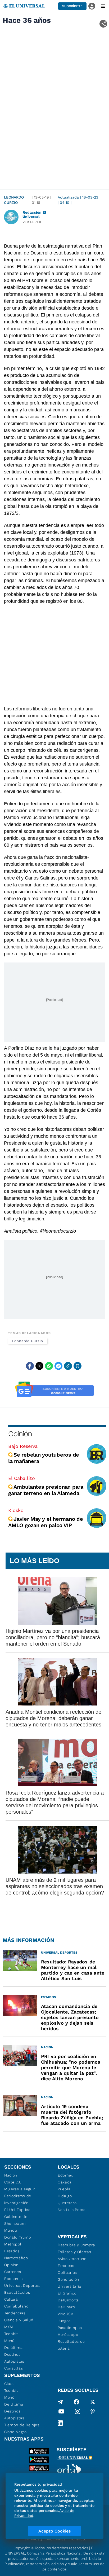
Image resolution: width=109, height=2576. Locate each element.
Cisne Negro (15, 2432)
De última (13, 2348)
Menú (9, 2341)
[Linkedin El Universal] (60, 2423)
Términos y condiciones (44, 2539)
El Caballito (22, 1478)
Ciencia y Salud (19, 2320)
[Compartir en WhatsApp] (49, 1366)
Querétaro (67, 2203)
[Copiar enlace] (68, 1366)
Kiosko (16, 1510)
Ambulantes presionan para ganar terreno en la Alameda (46, 1490)
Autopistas (14, 2361)
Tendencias (15, 2313)
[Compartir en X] (39, 1366)
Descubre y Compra (76, 2245)
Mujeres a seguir (20, 2189)
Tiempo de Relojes (22, 2425)
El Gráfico (67, 2293)
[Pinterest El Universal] (93, 2412)
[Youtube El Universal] (61, 2412)
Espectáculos (17, 2292)
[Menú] (103, 6)
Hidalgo (65, 2196)
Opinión (20, 1434)
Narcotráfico (16, 2258)
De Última (14, 2404)
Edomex (65, 2175)
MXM (9, 2327)
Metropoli (13, 2244)
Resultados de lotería (71, 2345)
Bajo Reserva (23, 1446)
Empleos (66, 2266)
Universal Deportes (22, 2285)
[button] (72, 6)
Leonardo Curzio (14, 200)
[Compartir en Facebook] (30, 1366)
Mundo (11, 2230)
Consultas (13, 2368)
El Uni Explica (17, 2210)
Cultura (11, 2299)
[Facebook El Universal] (76, 2402)
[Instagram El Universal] (78, 2412)
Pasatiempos (70, 2328)
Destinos (12, 2354)
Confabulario (16, 2306)
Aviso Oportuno (72, 2259)
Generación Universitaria (69, 2283)
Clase (10, 2384)
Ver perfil (32, 222)
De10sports (68, 2300)
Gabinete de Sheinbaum (16, 2220)
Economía (14, 2279)
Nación (11, 2175)
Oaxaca (65, 2182)
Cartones (13, 2272)
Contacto (78, 2539)
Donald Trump (18, 2237)
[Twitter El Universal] (93, 2402)
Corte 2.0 (13, 2182)
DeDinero (66, 2307)
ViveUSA (66, 2314)
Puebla (64, 2189)
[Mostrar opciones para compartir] (103, 24)
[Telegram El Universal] (60, 2402)
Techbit (11, 2334)
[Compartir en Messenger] (58, 1366)
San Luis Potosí (72, 2210)
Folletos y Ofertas (74, 2252)
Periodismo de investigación (18, 2199)
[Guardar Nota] (78, 1366)
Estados (12, 2251)
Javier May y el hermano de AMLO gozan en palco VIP (46, 1522)
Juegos (64, 2321)
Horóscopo (68, 2335)
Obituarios (67, 2272)
